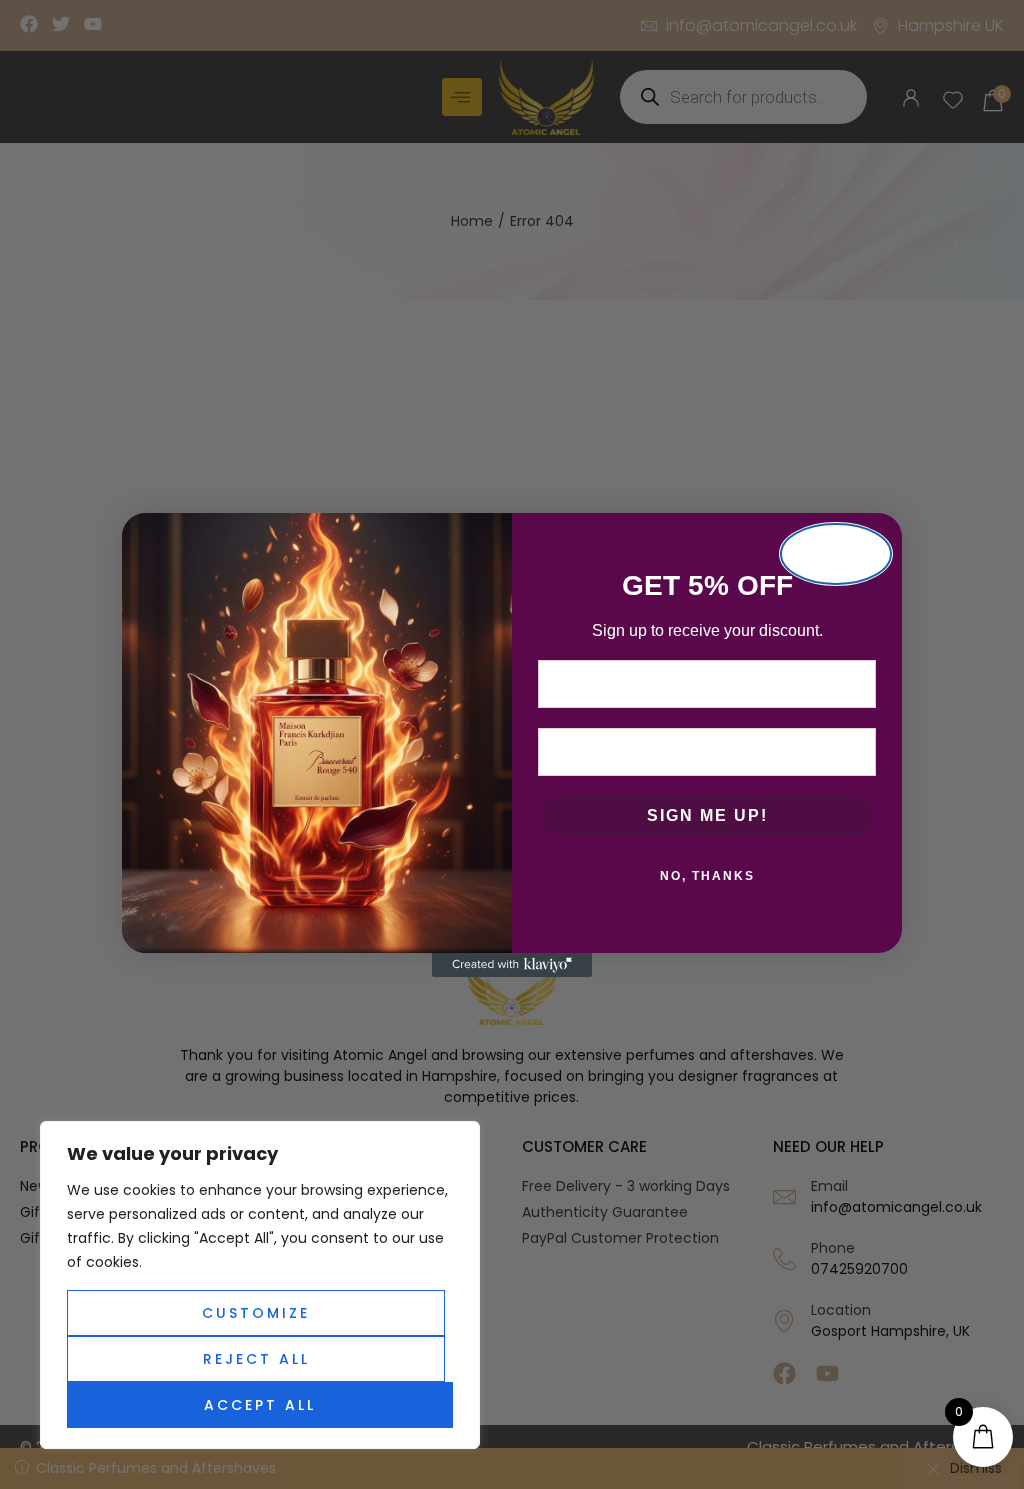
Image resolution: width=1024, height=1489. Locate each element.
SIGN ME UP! (707, 815)
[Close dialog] (836, 554)
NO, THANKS (707, 876)
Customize (256, 1313)
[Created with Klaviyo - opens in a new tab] (512, 965)
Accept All (260, 1405)
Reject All (256, 1359)
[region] (260, 1285)
